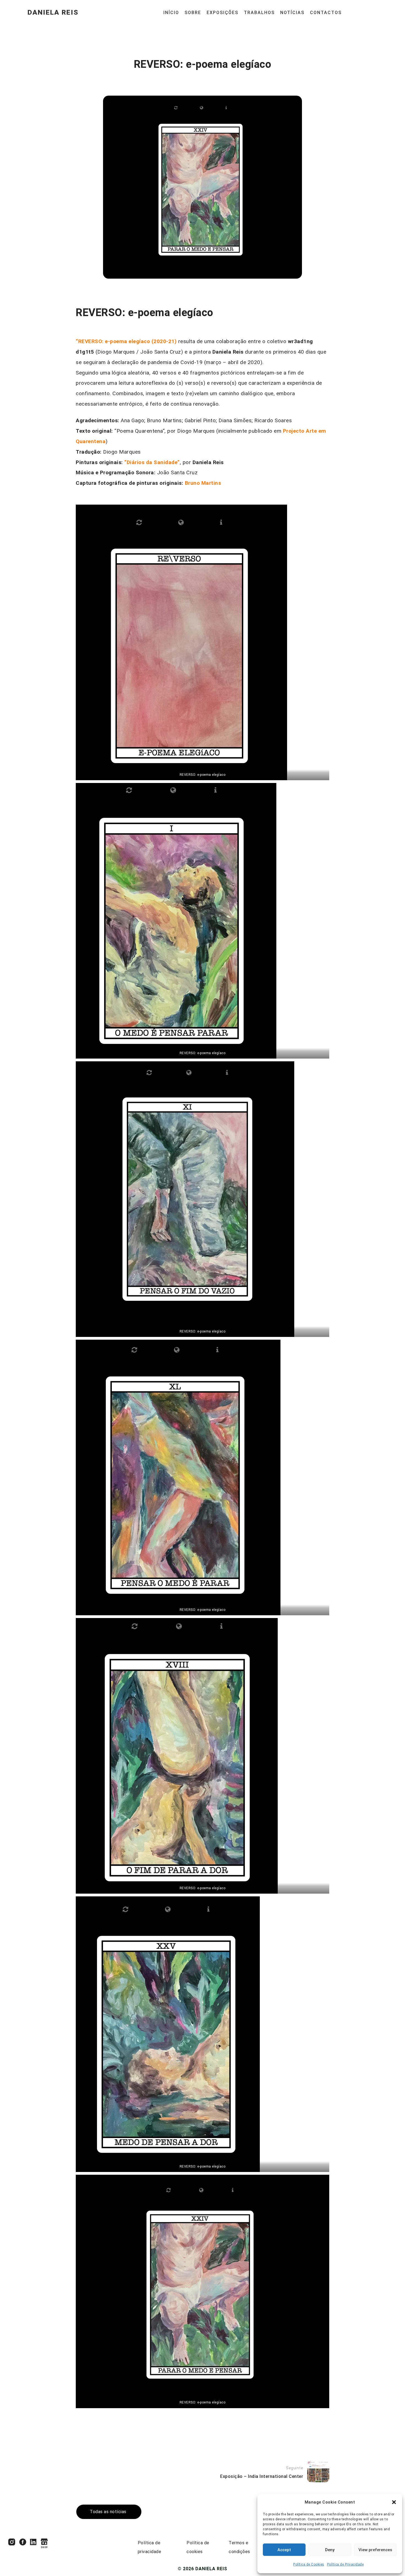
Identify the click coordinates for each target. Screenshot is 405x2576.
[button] (394, 2502)
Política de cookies (198, 2547)
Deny (330, 2550)
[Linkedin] (33, 2542)
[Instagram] (12, 2542)
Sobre (193, 13)
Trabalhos (259, 13)
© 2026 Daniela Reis (202, 2569)
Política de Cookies (309, 2564)
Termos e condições (239, 2547)
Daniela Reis (53, 13)
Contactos (326, 13)
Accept (284, 2550)
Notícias (292, 13)
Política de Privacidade (345, 2564)
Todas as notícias (108, 2512)
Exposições (222, 13)
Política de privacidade (150, 2547)
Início (171, 13)
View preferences (375, 2550)
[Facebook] (23, 2542)
